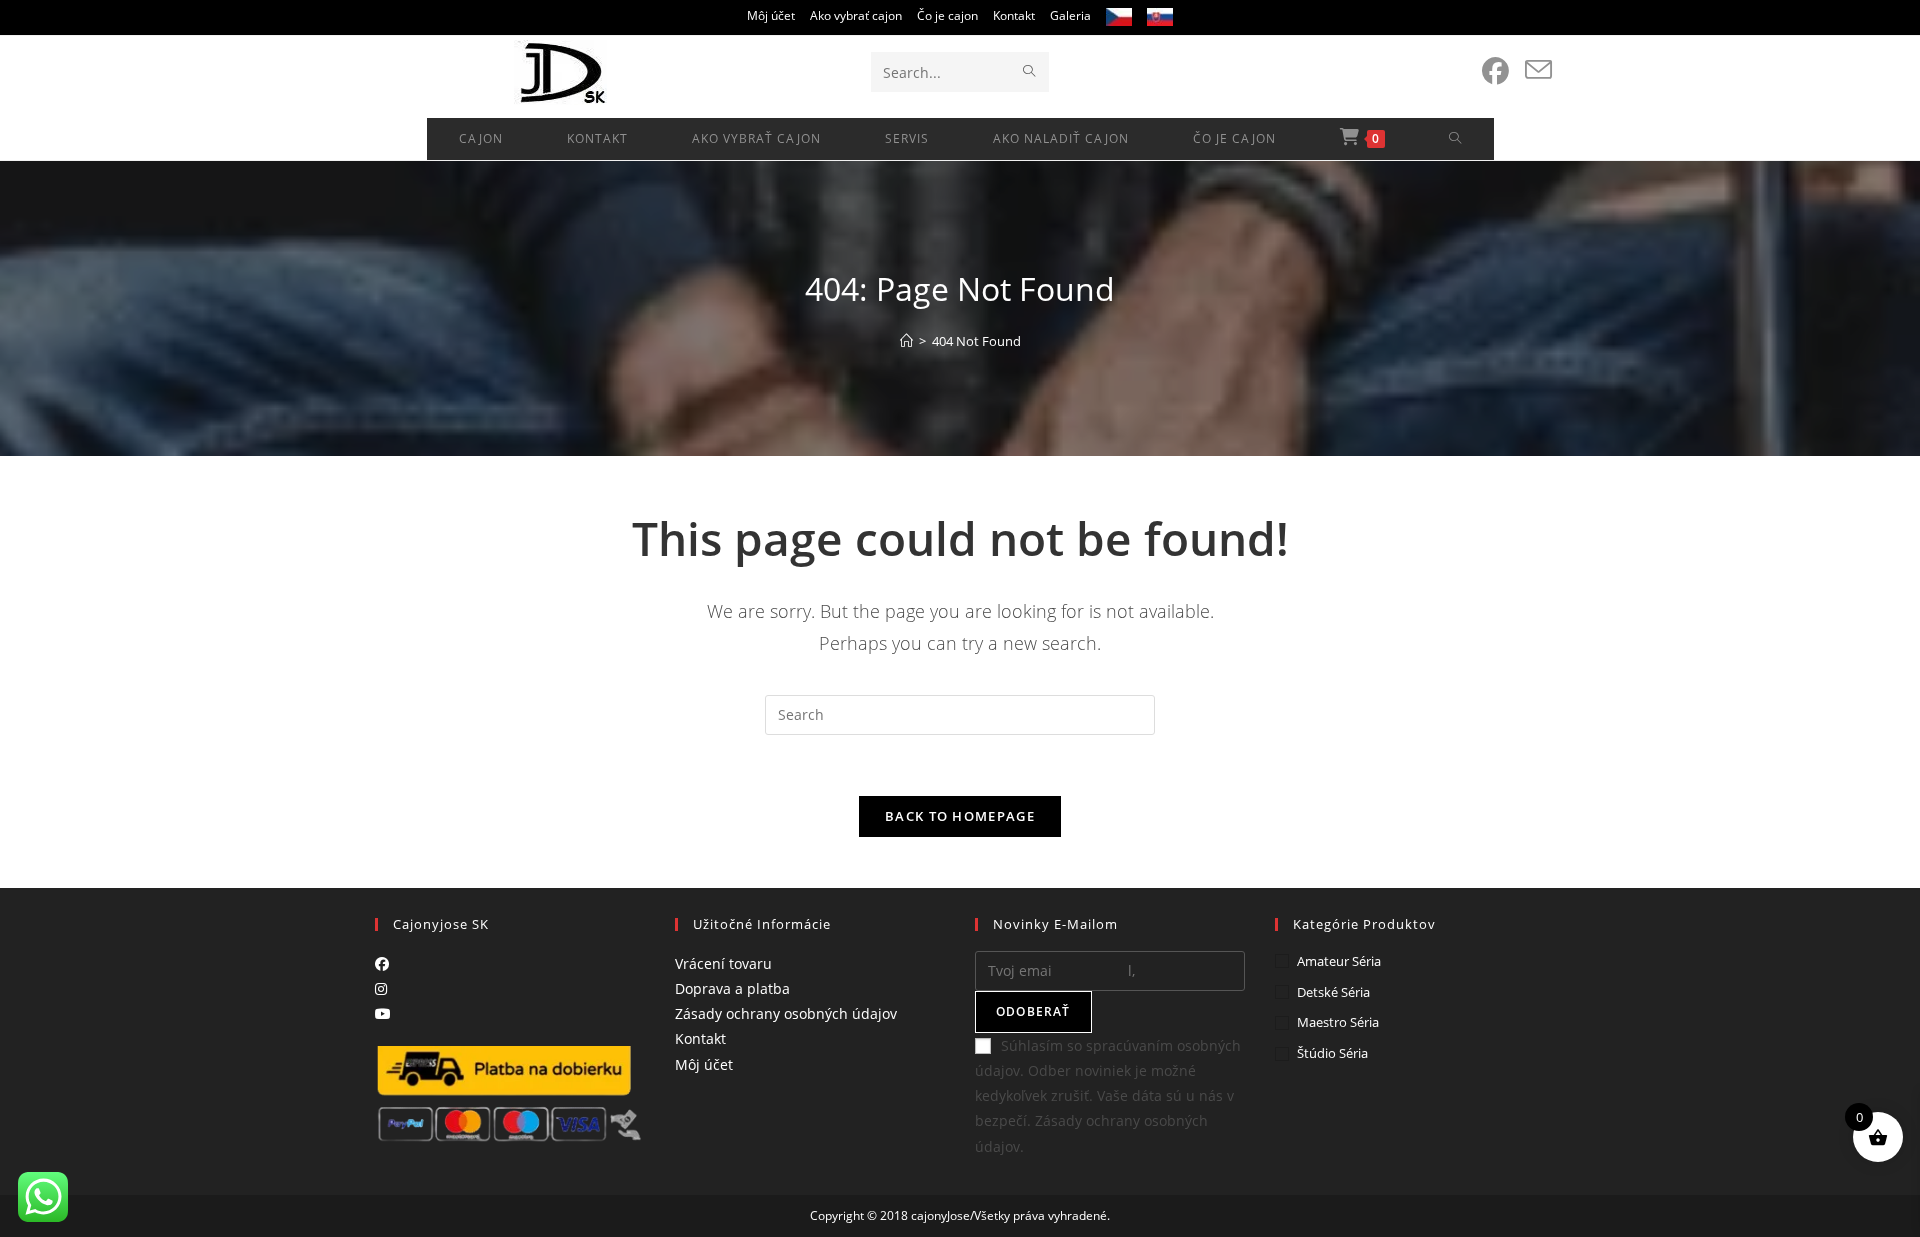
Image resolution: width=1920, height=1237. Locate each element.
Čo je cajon (947, 15)
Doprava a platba (732, 988)
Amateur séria (1339, 961)
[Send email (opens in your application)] (1538, 70)
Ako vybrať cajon (856, 15)
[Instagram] (381, 988)
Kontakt (1014, 15)
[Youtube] (383, 1013)
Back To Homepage (960, 816)
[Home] (906, 341)
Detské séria (1333, 992)
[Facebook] (382, 963)
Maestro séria (1338, 1022)
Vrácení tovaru (723, 963)
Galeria (1070, 15)
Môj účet (771, 15)
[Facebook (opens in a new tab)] (1495, 71)
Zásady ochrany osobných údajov (786, 1013)
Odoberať (1033, 1011)
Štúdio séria (1332, 1053)
